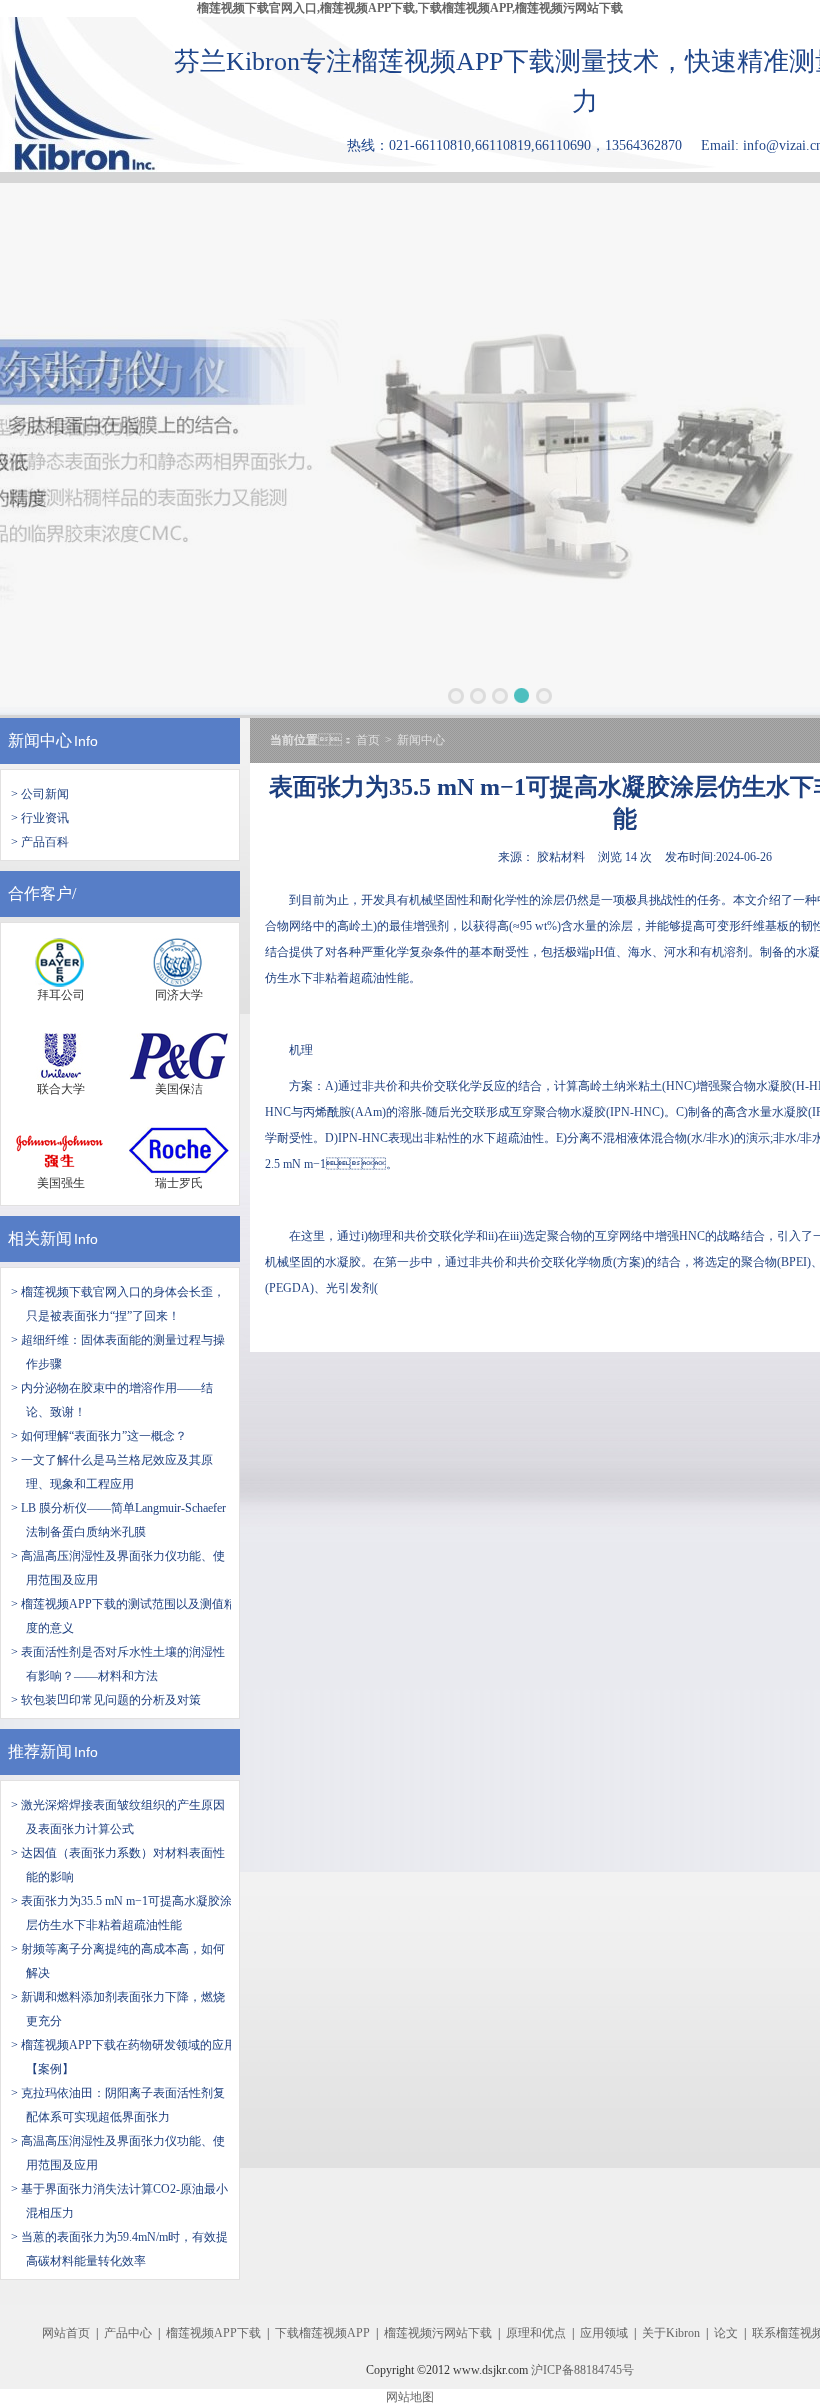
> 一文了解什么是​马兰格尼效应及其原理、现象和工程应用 (112, 1472)
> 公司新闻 (40, 794)
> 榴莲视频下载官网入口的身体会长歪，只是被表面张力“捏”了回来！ (118, 1304)
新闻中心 (40, 740)
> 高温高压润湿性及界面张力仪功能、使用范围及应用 (118, 1568)
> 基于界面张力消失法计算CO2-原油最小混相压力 (119, 2201)
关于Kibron (671, 2333)
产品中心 (128, 2333)
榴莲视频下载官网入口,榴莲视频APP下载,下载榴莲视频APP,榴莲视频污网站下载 (410, 8)
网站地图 (410, 2397)
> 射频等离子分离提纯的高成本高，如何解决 (118, 1961)
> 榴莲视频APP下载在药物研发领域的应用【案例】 (123, 2057)
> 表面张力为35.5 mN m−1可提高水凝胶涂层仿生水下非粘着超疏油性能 (121, 1913)
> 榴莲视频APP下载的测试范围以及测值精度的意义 (123, 1616)
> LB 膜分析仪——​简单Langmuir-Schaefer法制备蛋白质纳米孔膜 (118, 1520)
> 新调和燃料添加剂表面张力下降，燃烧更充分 (118, 2009)
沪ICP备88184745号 (582, 2370)
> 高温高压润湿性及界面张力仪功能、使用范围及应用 (118, 2153)
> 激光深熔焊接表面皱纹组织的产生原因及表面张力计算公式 (118, 1817)
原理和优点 (536, 2333)
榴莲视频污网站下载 (438, 2333)
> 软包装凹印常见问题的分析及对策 (106, 1700)
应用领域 (604, 2333)
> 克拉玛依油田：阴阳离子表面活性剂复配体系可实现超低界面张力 (118, 2105)
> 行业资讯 (40, 818)
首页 (368, 740)
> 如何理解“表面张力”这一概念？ (99, 1436)
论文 (726, 2333)
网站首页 (66, 2333)
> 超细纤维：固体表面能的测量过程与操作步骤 (118, 1352)
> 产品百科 (40, 842)
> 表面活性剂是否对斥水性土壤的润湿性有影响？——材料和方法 (118, 1664)
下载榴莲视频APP (322, 2333)
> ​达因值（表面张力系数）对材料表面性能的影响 (118, 1865)
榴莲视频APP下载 (213, 2333)
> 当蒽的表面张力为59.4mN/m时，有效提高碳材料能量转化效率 (119, 2249)
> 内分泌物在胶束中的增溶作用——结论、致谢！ (112, 1400)
